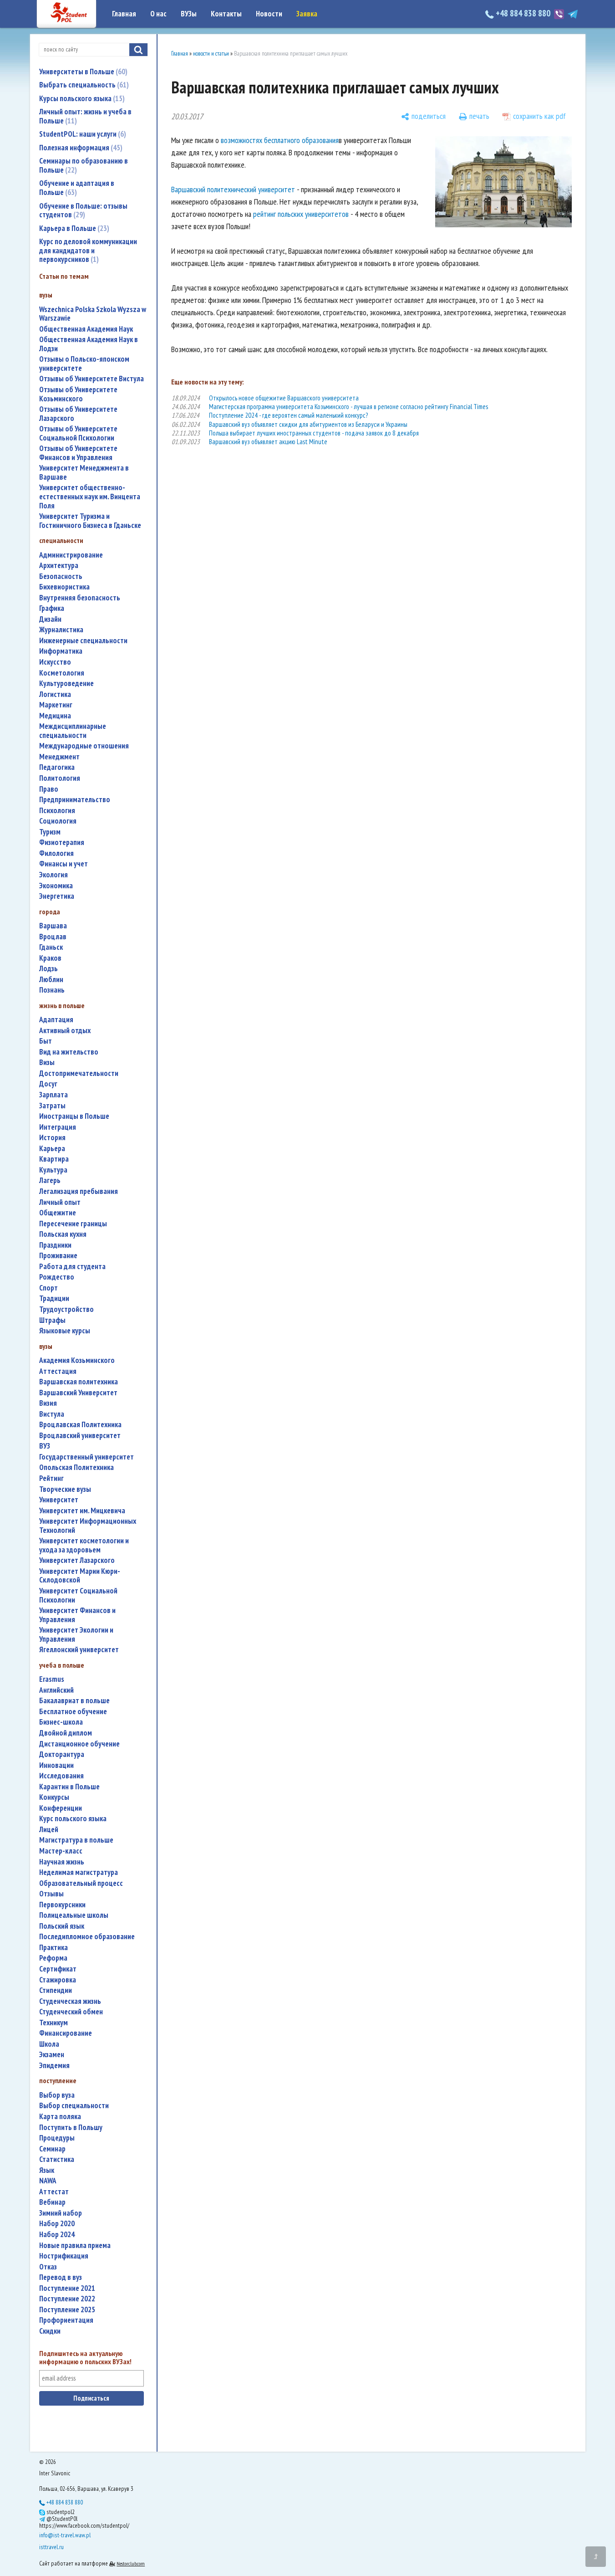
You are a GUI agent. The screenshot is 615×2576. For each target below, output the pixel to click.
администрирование (71, 555)
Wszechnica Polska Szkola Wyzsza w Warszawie (93, 314)
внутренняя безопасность (80, 598)
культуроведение (66, 684)
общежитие (58, 1213)
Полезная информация (80, 148)
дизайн (50, 619)
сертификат (58, 1969)
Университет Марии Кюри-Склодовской (80, 1576)
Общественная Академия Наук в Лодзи (89, 344)
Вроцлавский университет (80, 1436)
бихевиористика (64, 587)
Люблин (51, 980)
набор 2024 (57, 2235)
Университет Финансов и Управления (77, 1615)
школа (49, 2044)
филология (56, 853)
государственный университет (86, 1457)
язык (47, 2170)
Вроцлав (53, 937)
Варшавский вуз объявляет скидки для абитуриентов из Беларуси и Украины (308, 424)
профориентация (66, 2320)
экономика (56, 886)
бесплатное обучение (73, 1712)
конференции (61, 1808)
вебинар (52, 2202)
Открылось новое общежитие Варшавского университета (284, 398)
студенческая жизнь (70, 2001)
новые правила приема (75, 2246)
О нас (158, 14)
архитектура (59, 566)
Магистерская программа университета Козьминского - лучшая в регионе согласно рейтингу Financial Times (348, 407)
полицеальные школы (74, 1915)
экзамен (52, 2055)
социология (58, 821)
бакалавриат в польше (74, 1701)
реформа (53, 1958)
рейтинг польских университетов (301, 214)
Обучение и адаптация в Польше (77, 188)
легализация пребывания (79, 1191)
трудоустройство (66, 1309)
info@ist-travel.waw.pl (65, 2535)
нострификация (64, 2256)
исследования (61, 1776)
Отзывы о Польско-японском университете (84, 364)
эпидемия (54, 2066)
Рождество (57, 1277)
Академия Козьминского (77, 1360)
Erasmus (52, 1679)
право (49, 789)
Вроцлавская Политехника (80, 1425)
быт (46, 1041)
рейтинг (51, 1478)
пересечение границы (73, 1224)
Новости (269, 14)
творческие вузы (65, 1489)
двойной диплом (66, 1733)
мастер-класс (61, 1851)
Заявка (307, 14)
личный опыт (60, 1202)
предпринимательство (75, 800)
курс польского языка (73, 1819)
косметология (62, 673)
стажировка (58, 1980)
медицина (55, 716)
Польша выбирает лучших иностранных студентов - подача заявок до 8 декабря (314, 433)
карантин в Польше (69, 1787)
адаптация (56, 1020)
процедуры (57, 2138)
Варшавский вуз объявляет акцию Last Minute (268, 442)
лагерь (50, 1180)
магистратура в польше (76, 1840)
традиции (54, 1298)
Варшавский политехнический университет (233, 189)
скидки (50, 2331)
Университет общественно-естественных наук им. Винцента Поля (90, 497)
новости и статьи (211, 54)
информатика (61, 651)
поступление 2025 (67, 2310)
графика (52, 608)
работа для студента (72, 1267)
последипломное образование (87, 1937)
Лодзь (48, 969)
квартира (54, 1159)
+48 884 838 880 (523, 13)
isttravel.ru (51, 2547)
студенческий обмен (71, 2012)
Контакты (226, 14)
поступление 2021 (67, 2288)
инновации (56, 1765)
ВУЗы (189, 14)
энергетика (57, 896)
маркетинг (56, 705)
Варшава (53, 926)
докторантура (62, 1754)
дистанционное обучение (79, 1744)
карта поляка (60, 2117)
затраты (52, 1106)
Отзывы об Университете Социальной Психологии (78, 433)
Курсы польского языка (81, 98)
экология (53, 875)
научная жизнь (62, 1862)
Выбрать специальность (83, 85)
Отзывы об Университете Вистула (91, 379)
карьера (52, 1149)
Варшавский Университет (78, 1393)
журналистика (61, 630)
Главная (124, 14)
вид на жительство (69, 1052)
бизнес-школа (61, 1722)
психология (57, 811)
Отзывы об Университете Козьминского (78, 394)
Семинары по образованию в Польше (84, 165)
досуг (48, 1084)
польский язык (62, 1926)
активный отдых (65, 1031)
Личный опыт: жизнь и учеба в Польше (85, 116)
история (52, 1138)
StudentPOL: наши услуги (81, 134)
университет (59, 1500)
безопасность (61, 576)
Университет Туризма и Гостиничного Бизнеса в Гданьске (90, 521)
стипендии (56, 1990)
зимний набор (61, 2213)
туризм (50, 832)
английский (56, 1690)
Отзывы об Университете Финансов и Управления (78, 453)
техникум (53, 2023)
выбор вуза (57, 2095)
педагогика (57, 767)
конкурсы (54, 1797)
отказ (48, 2267)
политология (60, 778)
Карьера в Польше (73, 228)
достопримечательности (79, 1073)
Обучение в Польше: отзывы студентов (83, 210)
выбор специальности (74, 2106)
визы (47, 1063)
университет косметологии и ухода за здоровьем (84, 1545)
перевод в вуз (61, 2277)
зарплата (53, 1095)
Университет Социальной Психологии (78, 1595)
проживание (58, 1256)
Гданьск (51, 947)
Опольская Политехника (76, 1467)
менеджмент (59, 757)
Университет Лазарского (77, 1560)
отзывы (51, 1894)
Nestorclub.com (131, 2563)
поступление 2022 (67, 2299)
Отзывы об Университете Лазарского (78, 414)
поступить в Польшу (71, 2128)
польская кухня (63, 1234)
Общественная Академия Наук (86, 329)
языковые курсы (65, 1331)
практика (53, 1948)
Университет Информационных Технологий (88, 1526)
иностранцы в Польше (74, 1116)
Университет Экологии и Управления (76, 1635)
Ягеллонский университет (79, 1650)
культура (53, 1170)
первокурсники (62, 1905)
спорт (48, 1288)
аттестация (58, 1371)
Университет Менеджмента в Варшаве (84, 473)
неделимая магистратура (79, 1872)
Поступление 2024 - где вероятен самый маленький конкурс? (288, 415)
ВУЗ (45, 1446)
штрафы (52, 1320)
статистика (57, 2159)
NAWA (48, 2181)
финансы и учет (64, 864)
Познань (52, 990)
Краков (50, 958)
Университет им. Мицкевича (82, 1511)
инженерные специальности (83, 641)
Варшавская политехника (79, 1382)
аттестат (54, 2192)
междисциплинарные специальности (73, 731)
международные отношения (84, 746)
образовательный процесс (81, 1883)
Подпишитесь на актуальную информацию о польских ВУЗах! (85, 2358)
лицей (49, 1830)
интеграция (58, 1127)
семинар (52, 2149)
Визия (48, 1403)
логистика (55, 694)
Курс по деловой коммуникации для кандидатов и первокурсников (88, 250)
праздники (55, 1245)
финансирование (66, 2033)
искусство (55, 662)
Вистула (52, 1414)
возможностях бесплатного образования (280, 140)
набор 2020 (57, 2224)
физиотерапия (62, 842)
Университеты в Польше (82, 72)
